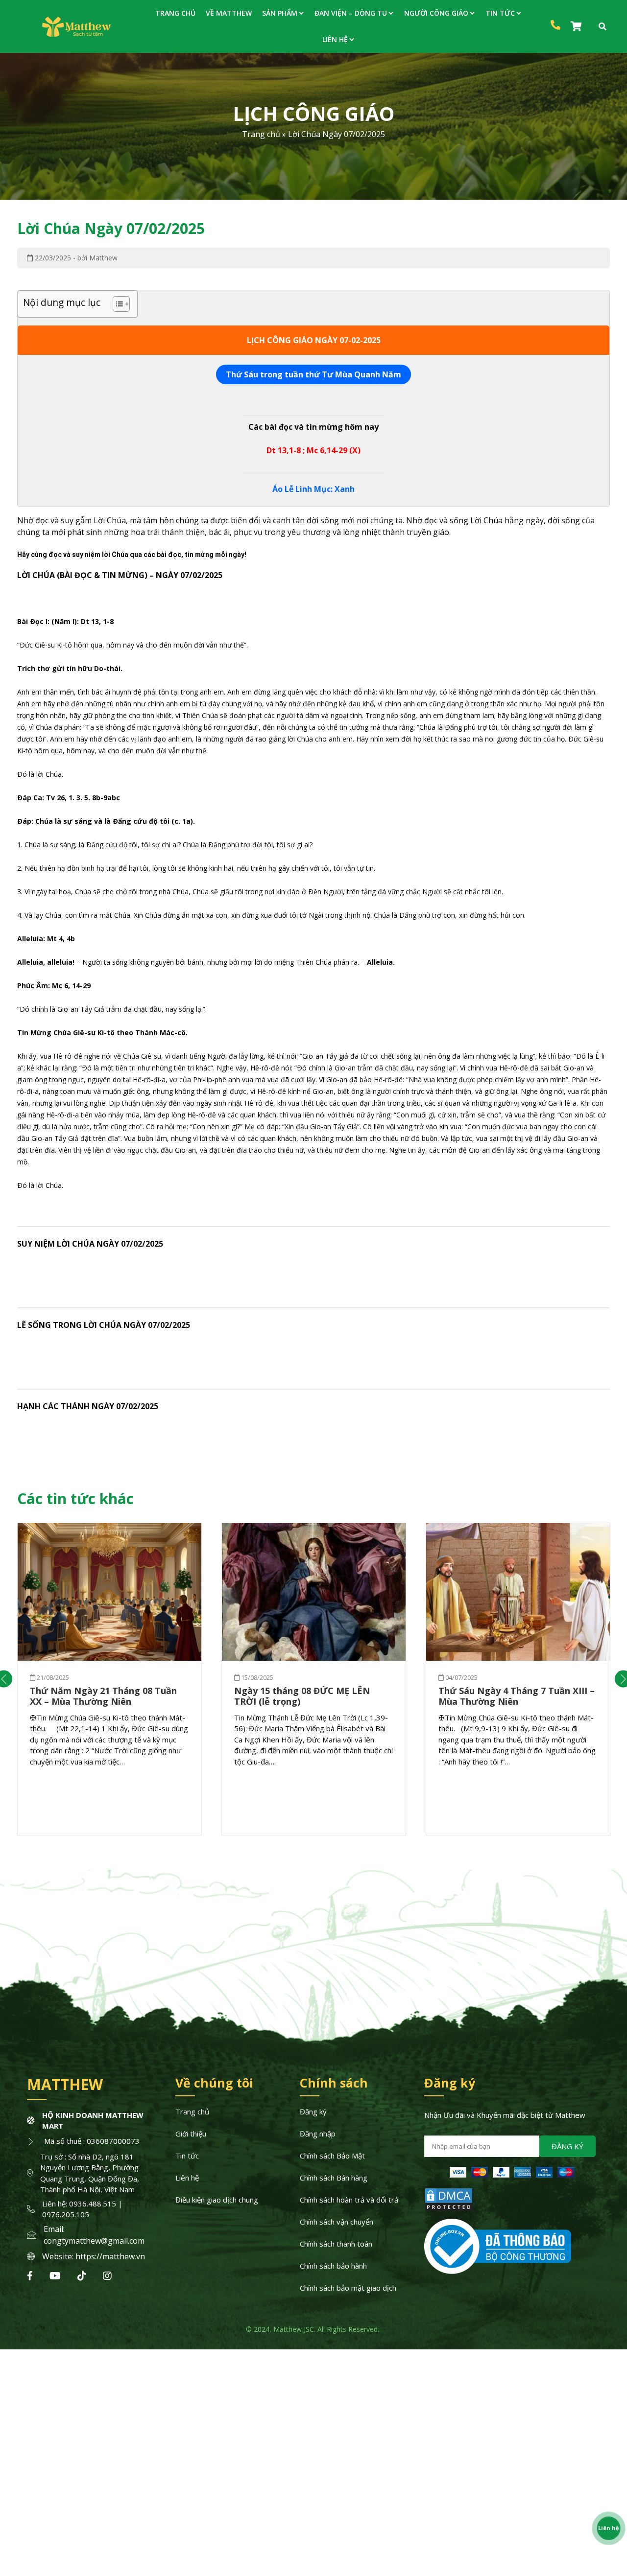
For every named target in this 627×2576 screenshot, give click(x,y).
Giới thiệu (191, 2134)
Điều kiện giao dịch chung (217, 2200)
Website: (59, 2256)
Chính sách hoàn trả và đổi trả (349, 2200)
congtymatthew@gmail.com (94, 2241)
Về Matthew (229, 13)
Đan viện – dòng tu (351, 13)
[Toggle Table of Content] (116, 304)
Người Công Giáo (436, 13)
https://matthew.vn (110, 2256)
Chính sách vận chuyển (337, 2222)
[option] (109, 1679)
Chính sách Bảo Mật (332, 2156)
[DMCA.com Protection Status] (449, 2209)
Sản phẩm (280, 13)
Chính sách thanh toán (336, 2244)
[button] (567, 2146)
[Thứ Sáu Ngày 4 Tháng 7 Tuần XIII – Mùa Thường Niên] (518, 1592)
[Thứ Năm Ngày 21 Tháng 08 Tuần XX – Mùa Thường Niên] (109, 1592)
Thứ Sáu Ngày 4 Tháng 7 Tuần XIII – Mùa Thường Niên (517, 1696)
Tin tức (500, 13)
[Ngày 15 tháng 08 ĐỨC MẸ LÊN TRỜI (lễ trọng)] (314, 1592)
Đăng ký (313, 2112)
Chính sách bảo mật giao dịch (348, 2288)
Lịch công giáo (313, 113)
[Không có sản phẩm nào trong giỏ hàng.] (578, 26)
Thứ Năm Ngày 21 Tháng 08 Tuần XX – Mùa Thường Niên (103, 1696)
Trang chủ (175, 13)
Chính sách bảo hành (333, 2266)
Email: (54, 2229)
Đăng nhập (318, 2134)
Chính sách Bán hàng (334, 2178)
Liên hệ (335, 39)
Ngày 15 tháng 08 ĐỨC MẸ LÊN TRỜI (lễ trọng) (302, 1696)
